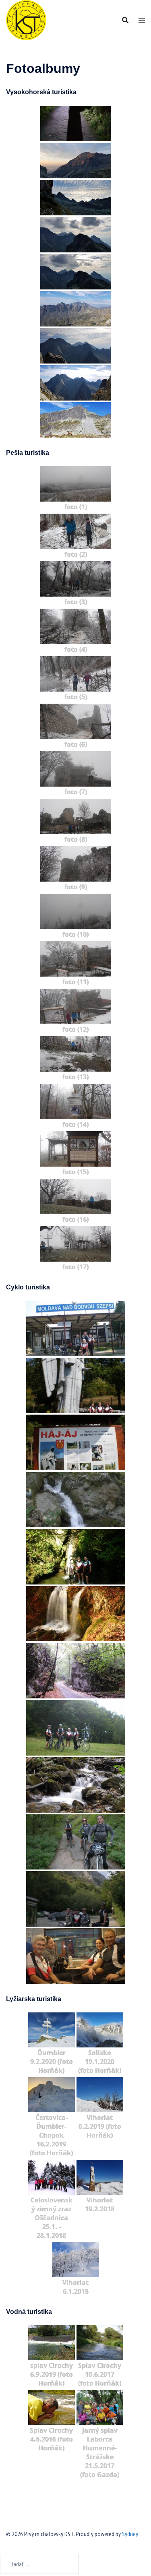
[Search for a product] (125, 20)
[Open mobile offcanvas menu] (142, 20)
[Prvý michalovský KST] (26, 19)
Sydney (130, 2534)
